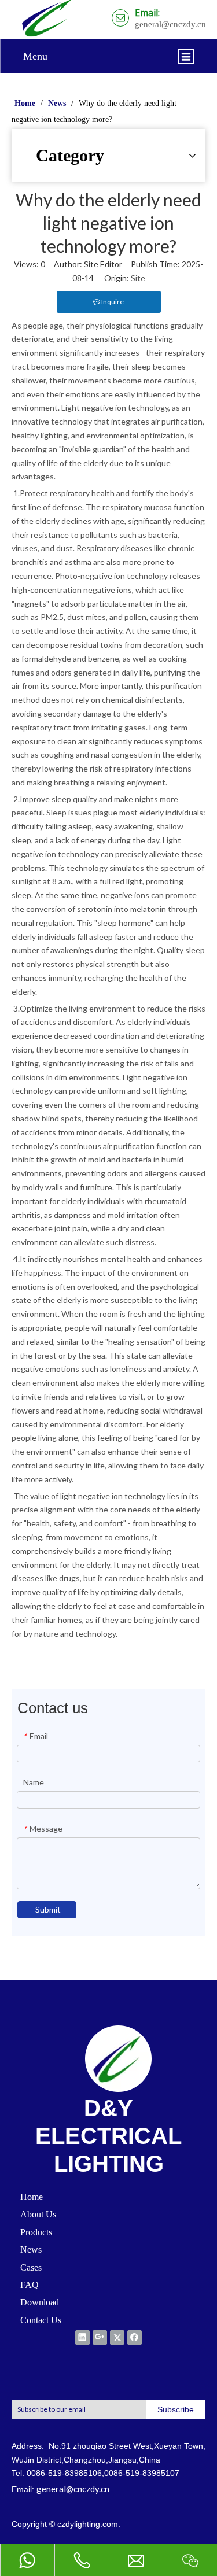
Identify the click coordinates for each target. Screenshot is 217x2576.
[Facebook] (135, 2337)
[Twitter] (117, 2337)
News (31, 2250)
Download (40, 2302)
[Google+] (100, 2337)
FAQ (30, 2285)
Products (36, 2232)
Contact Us (41, 2320)
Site (138, 278)
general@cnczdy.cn (73, 2489)
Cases (31, 2267)
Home (32, 2197)
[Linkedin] (82, 2337)
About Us (38, 2214)
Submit (48, 1909)
